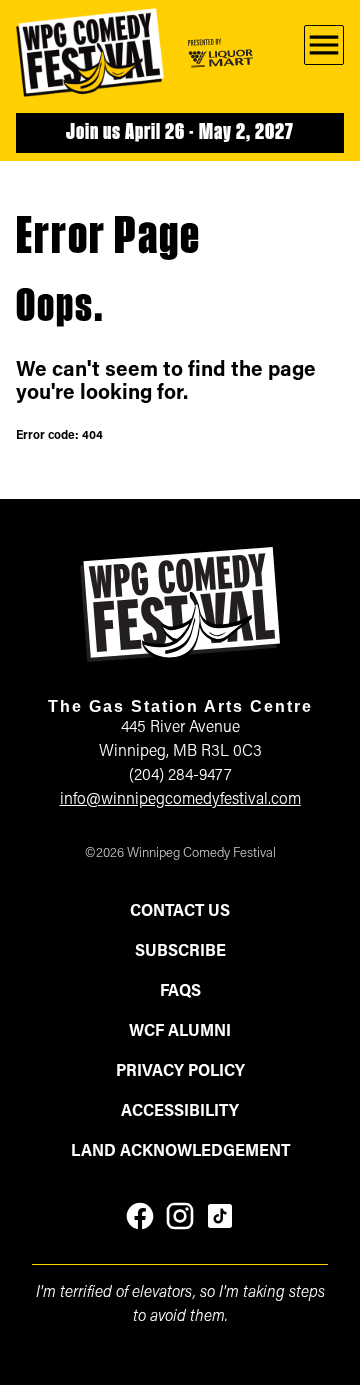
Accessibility (180, 1112)
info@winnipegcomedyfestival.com (180, 800)
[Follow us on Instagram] (180, 1216)
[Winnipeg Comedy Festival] (90, 52)
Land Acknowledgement (180, 1152)
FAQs (180, 992)
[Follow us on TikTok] (220, 1216)
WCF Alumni (180, 1032)
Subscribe (180, 952)
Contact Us (180, 912)
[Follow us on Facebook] (140, 1216)
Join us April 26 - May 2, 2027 (180, 133)
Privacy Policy (180, 1072)
